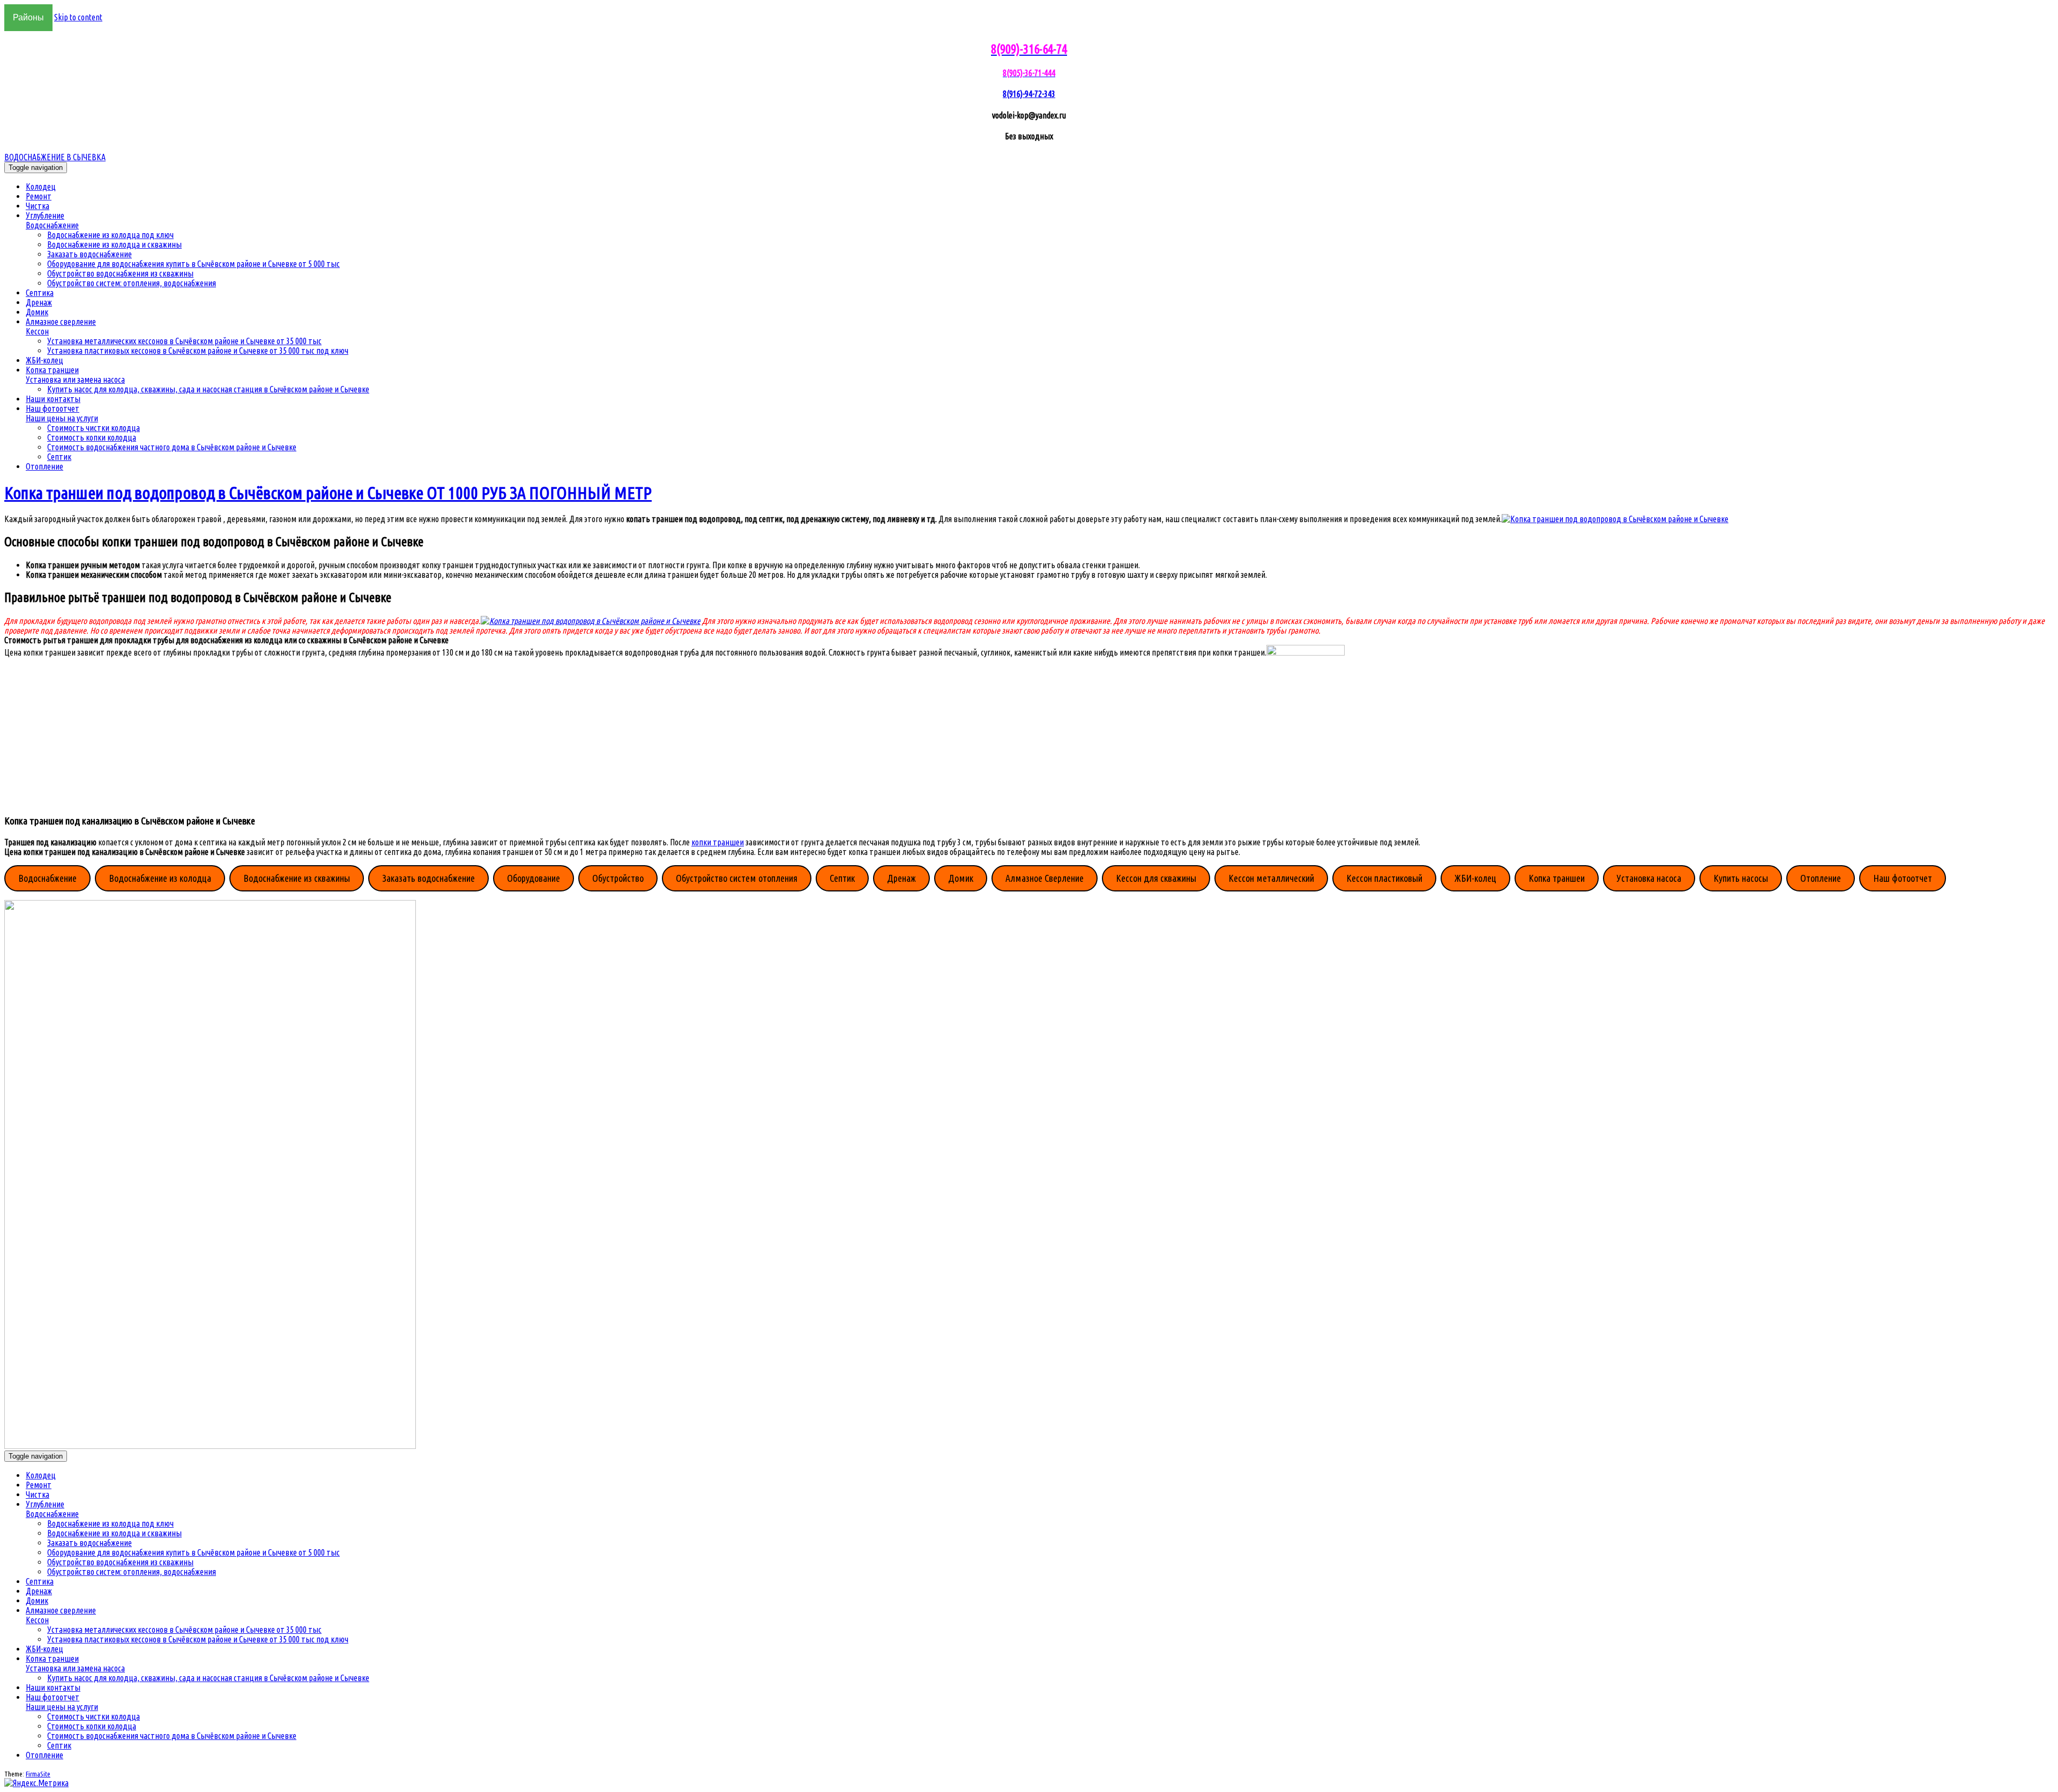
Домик (37, 312)
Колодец (41, 187)
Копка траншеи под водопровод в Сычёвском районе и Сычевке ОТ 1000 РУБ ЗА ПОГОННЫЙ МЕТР (328, 493)
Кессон (37, 331)
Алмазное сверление (61, 322)
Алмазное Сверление (1045, 878)
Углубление (45, 215)
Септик (59, 457)
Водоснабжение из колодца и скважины (114, 244)
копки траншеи (718, 842)
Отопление (44, 466)
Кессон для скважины (1156, 878)
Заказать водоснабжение (90, 254)
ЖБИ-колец (44, 360)
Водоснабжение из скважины (297, 878)
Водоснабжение (52, 225)
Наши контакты (53, 399)
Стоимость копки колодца (92, 437)
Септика (40, 293)
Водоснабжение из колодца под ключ (110, 235)
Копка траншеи (52, 370)
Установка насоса (1649, 878)
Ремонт (39, 196)
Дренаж (39, 302)
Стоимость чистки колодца (94, 428)
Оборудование (534, 878)
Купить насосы (1741, 878)
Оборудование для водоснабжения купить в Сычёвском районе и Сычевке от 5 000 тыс (193, 264)
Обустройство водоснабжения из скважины (120, 273)
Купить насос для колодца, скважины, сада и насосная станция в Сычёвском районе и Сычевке (208, 389)
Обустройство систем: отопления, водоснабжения (132, 283)
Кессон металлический (1271, 878)
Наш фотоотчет (53, 408)
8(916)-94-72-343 (1029, 94)
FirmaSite (38, 1774)
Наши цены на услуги (62, 418)
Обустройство (618, 878)
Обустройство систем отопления (737, 878)
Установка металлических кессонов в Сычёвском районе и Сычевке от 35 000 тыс (184, 341)
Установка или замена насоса (75, 380)
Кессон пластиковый (1384, 878)
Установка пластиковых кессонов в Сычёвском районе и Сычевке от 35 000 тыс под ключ (198, 351)
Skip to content (78, 17)
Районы (28, 17)
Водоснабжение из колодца (160, 878)
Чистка (38, 206)
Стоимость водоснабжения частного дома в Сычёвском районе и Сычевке (172, 447)
